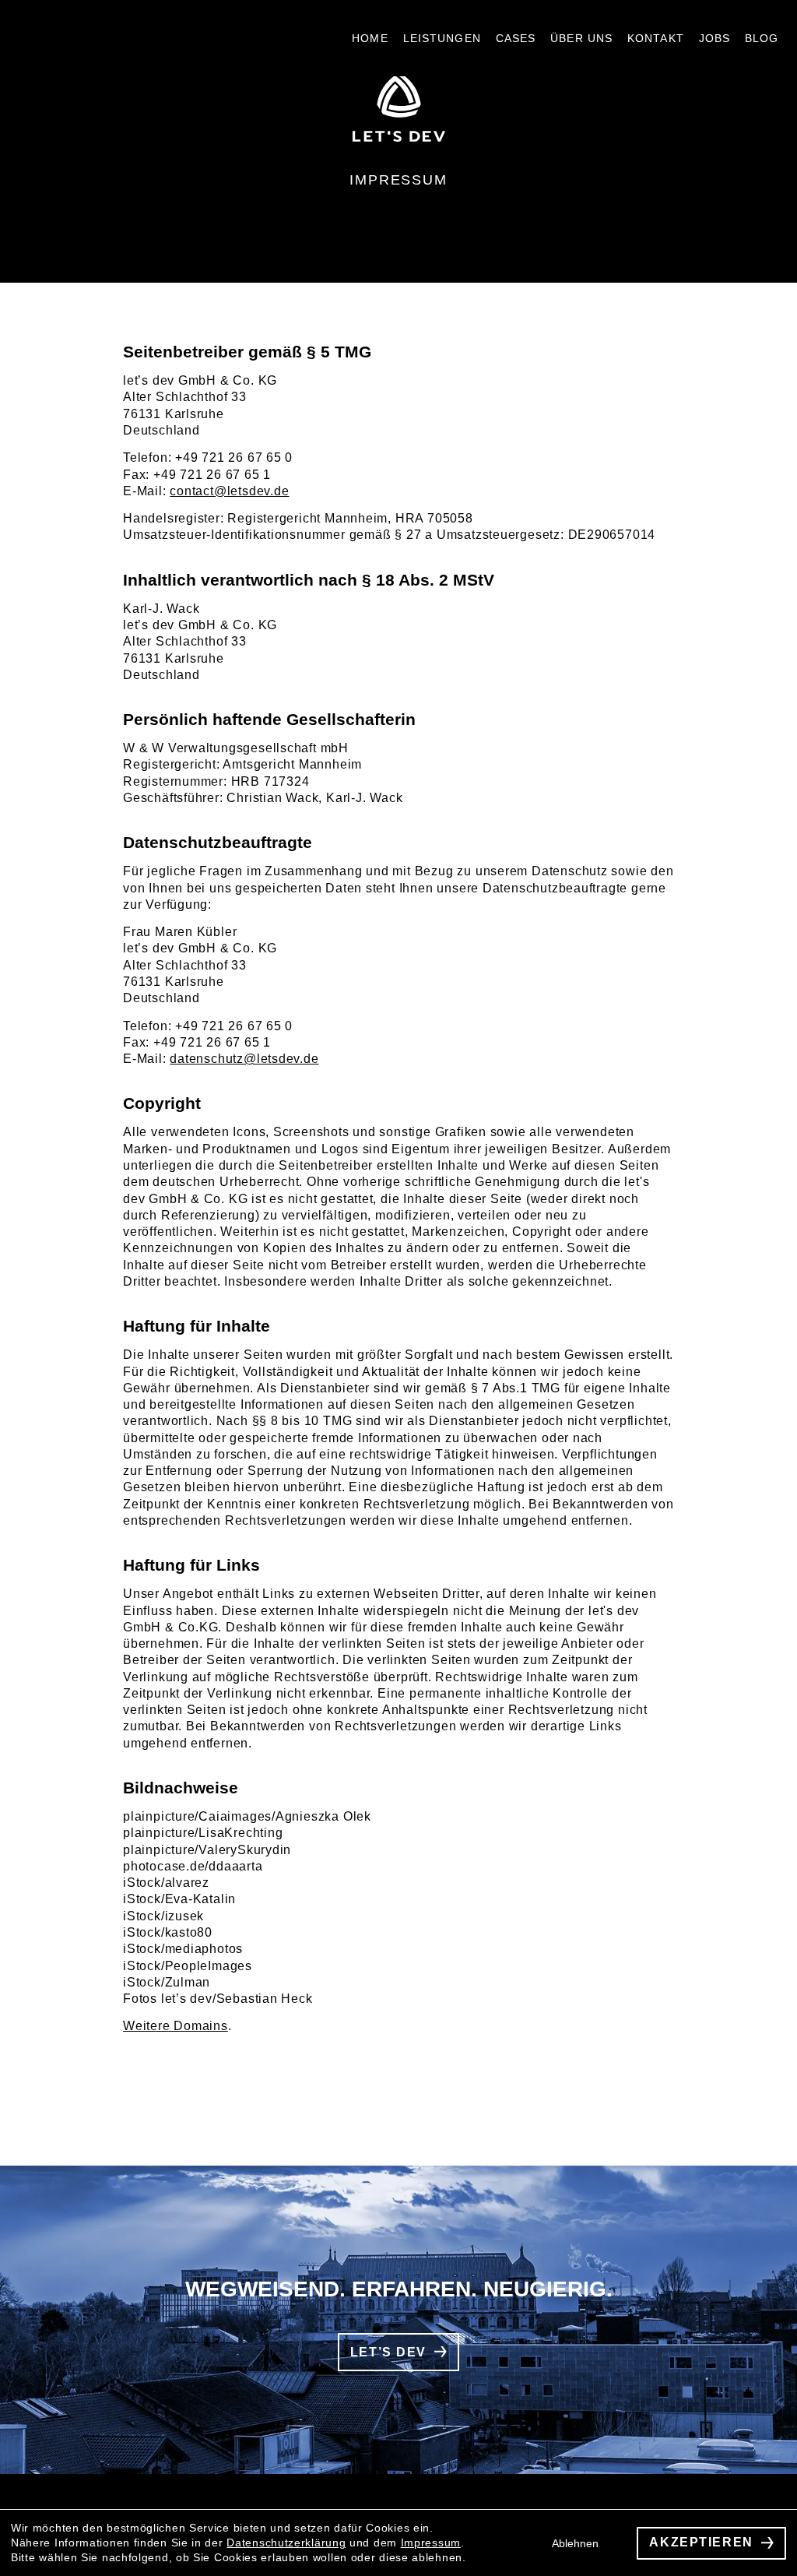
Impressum (431, 2543)
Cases (516, 38)
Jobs (714, 38)
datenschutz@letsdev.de (244, 1059)
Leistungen (442, 38)
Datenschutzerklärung (286, 2543)
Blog (762, 38)
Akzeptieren (710, 2543)
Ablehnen (592, 2543)
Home (370, 38)
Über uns (581, 38)
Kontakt (656, 38)
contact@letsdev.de (229, 491)
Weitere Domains (176, 2026)
